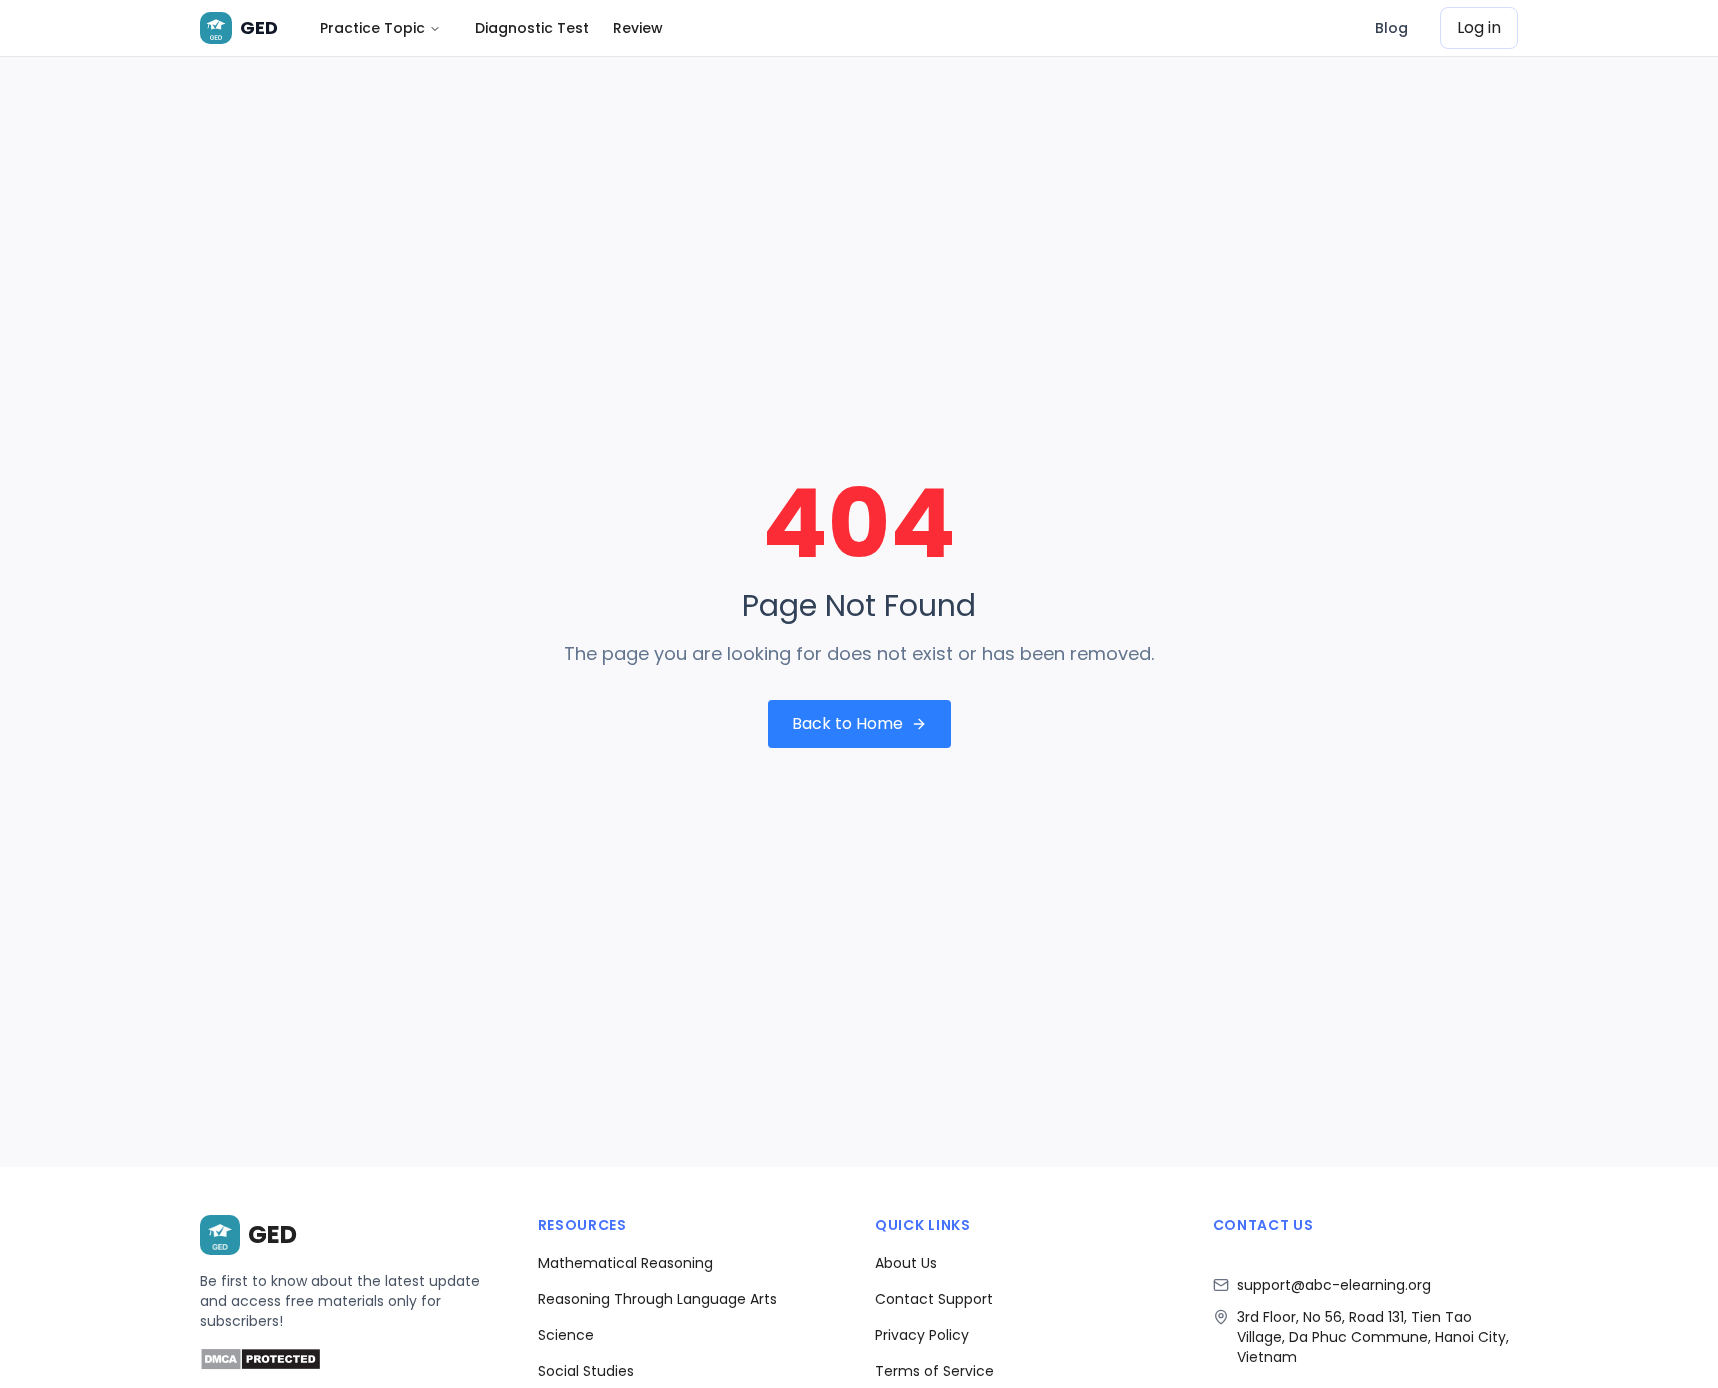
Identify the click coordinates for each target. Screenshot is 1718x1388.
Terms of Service (934, 1371)
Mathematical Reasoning (625, 1263)
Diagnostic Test (532, 28)
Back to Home (847, 723)
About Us (906, 1263)
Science (566, 1335)
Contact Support (934, 1299)
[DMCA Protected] (260, 1365)
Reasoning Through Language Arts (657, 1299)
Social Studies (586, 1371)
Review (638, 28)
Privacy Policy (922, 1335)
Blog (1391, 28)
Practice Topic (372, 28)
